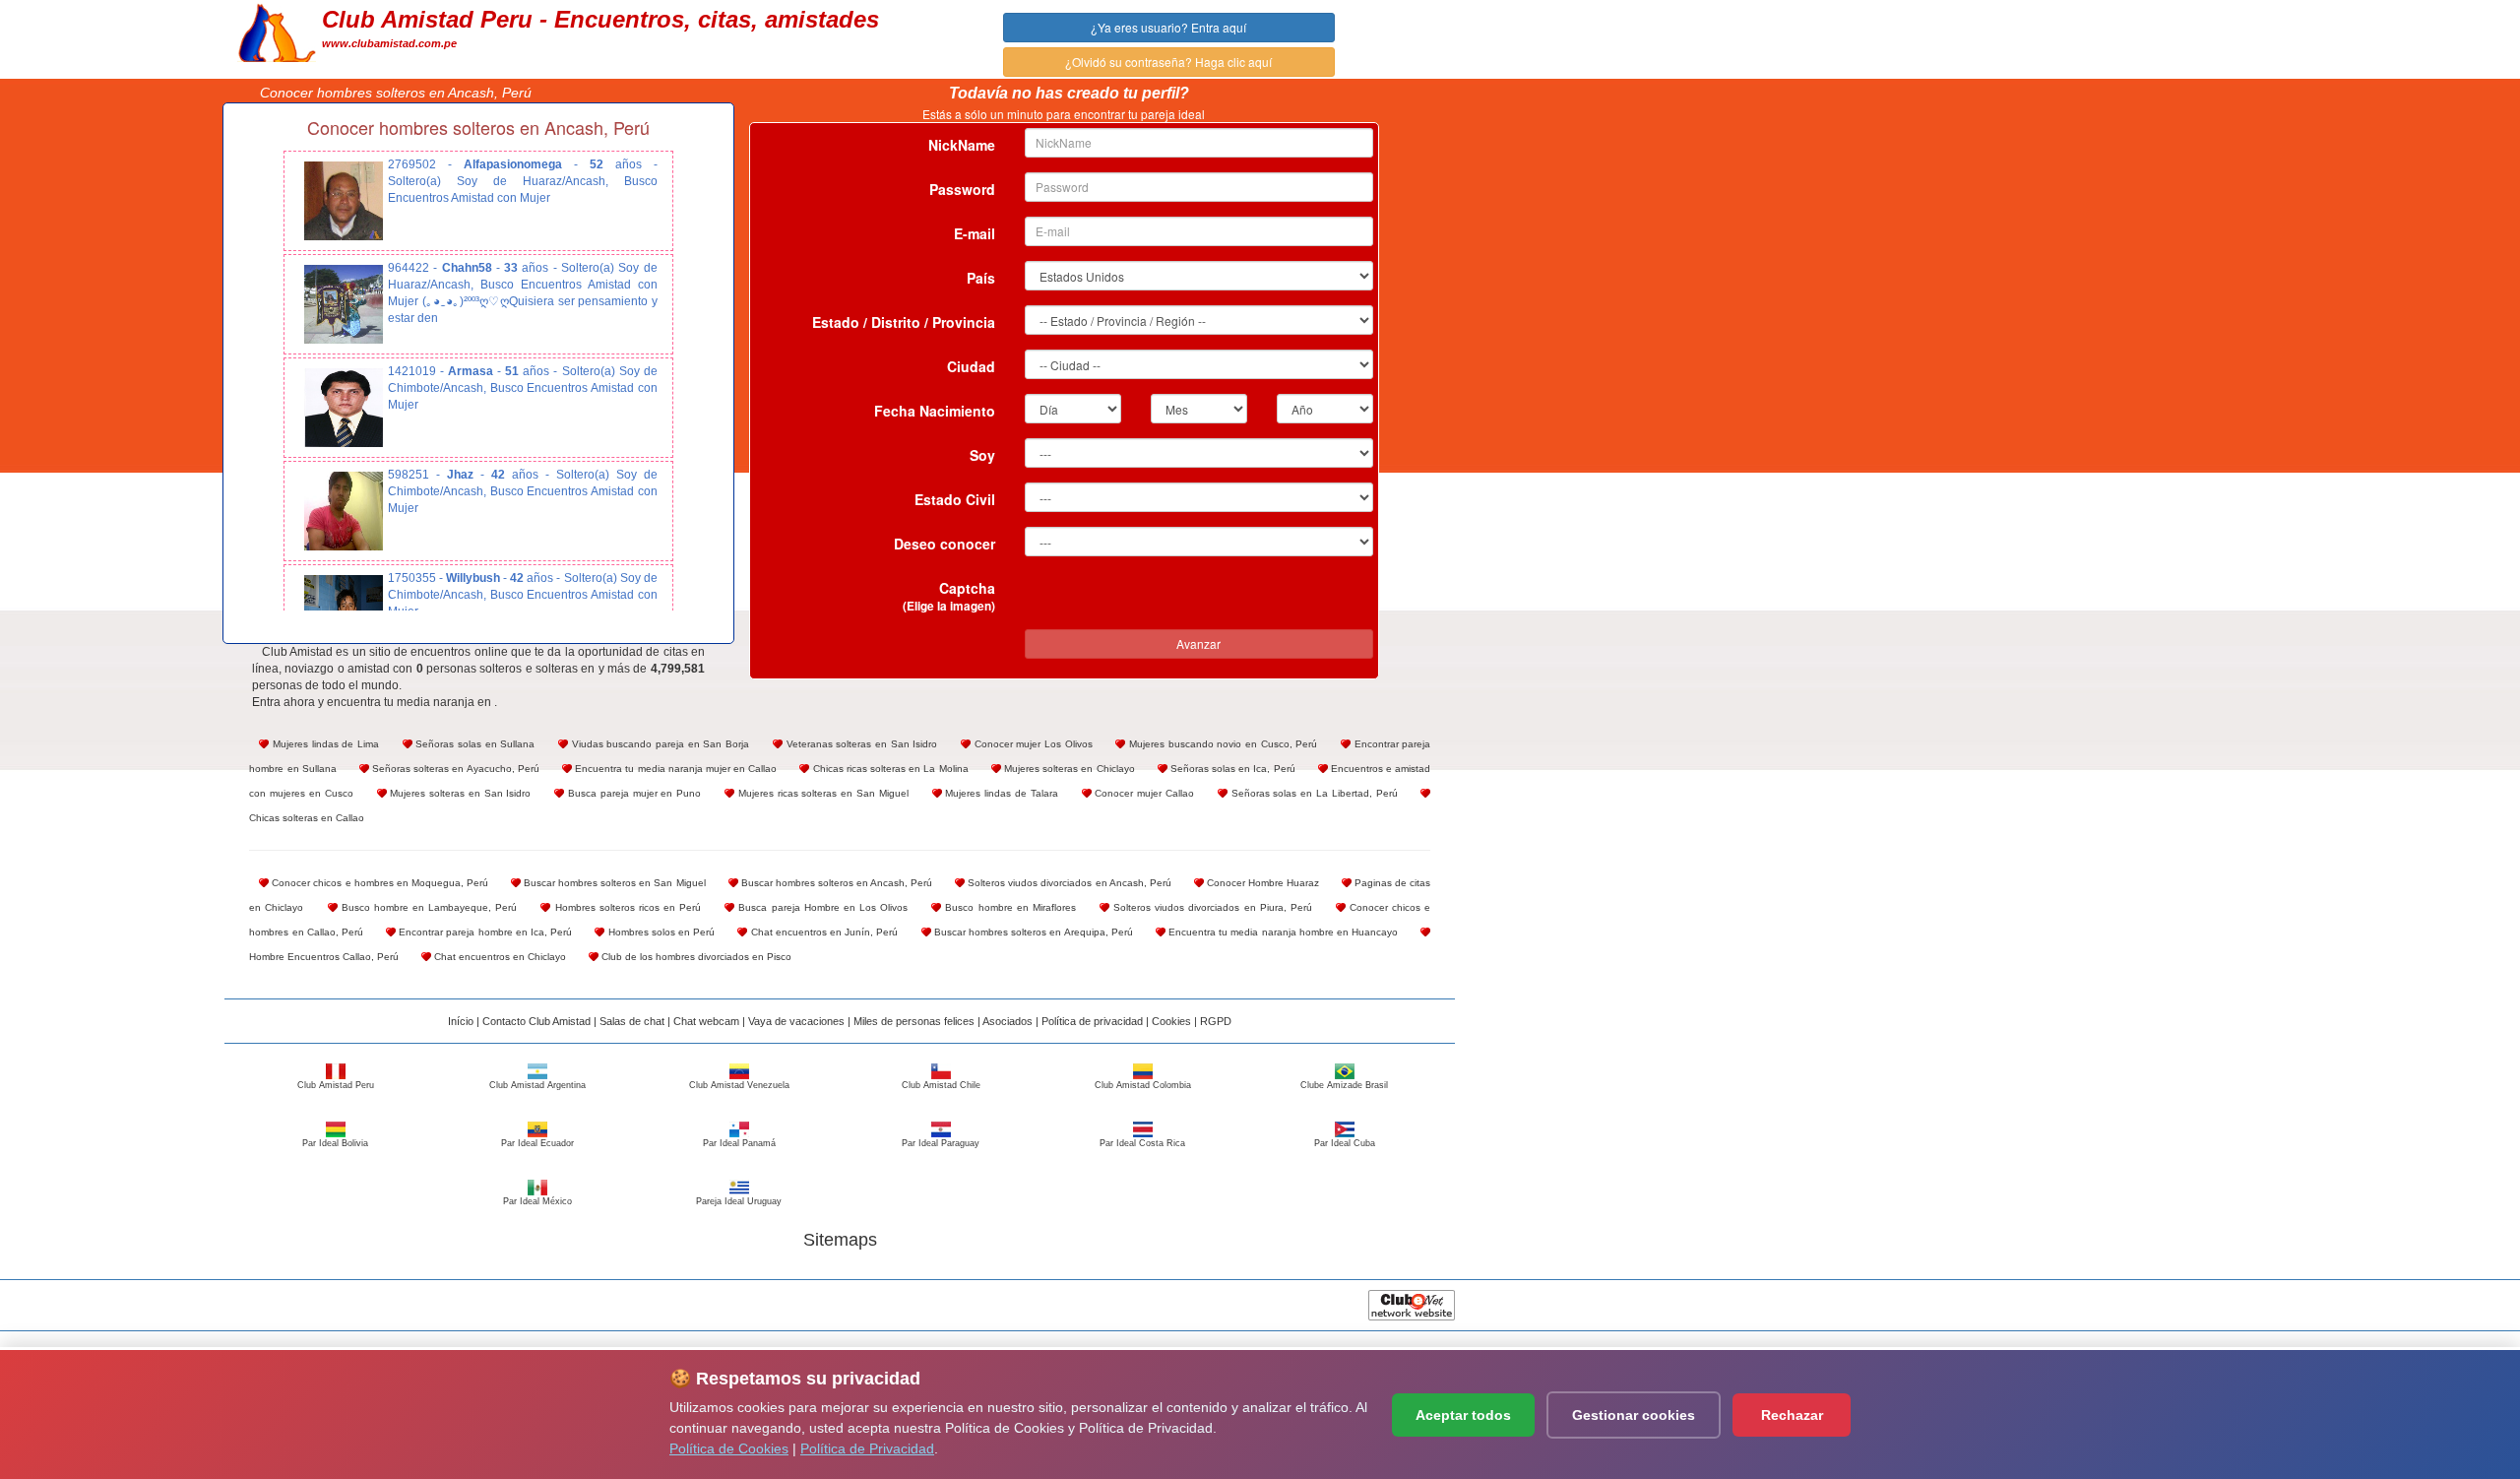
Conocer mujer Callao (1143, 793)
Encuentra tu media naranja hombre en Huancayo (1282, 932)
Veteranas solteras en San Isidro (860, 744)
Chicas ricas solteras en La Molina (888, 769)
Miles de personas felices (914, 1021)
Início (461, 1021)
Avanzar (1198, 643)
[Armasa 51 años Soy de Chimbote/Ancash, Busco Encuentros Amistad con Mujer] (344, 408)
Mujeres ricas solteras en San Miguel (821, 793)
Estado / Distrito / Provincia (904, 322)
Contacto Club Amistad (536, 1021)
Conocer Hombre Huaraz (1261, 883)
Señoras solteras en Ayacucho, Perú (454, 769)
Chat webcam (706, 1021)
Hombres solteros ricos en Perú (626, 907)
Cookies (1171, 1021)
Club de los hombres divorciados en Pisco (695, 957)
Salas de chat (632, 1021)
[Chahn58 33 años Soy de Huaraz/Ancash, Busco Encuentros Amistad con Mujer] (344, 304)
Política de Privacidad (867, 1448)
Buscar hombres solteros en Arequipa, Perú (1032, 932)
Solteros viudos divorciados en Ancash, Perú (1068, 883)
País (981, 278)
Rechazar (1792, 1415)
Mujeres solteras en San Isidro (459, 793)
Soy (982, 455)
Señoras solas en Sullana (474, 744)
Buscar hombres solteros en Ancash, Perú (836, 883)
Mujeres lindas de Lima (324, 744)
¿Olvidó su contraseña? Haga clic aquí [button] (1168, 62)
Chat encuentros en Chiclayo (499, 957)
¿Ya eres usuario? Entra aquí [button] (1168, 27)
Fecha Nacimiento (935, 411)
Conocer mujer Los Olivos (1032, 744)
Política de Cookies (729, 1448)
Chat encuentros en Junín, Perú (822, 932)
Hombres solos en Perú (660, 932)
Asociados (1008, 1021)
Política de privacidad (1092, 1021)
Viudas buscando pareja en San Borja (659, 744)
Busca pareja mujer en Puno (632, 793)
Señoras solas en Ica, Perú (1231, 769)
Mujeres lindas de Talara (1000, 793)
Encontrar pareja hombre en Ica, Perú (484, 932)
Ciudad (971, 366)
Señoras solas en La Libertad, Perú (1313, 793)
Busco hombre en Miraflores (1008, 907)
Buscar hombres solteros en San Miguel (613, 883)
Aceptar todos (1463, 1415)
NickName (962, 145)
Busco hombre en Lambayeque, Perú (428, 907)
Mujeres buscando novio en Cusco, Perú (1221, 744)
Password (962, 189)
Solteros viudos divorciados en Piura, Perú (1211, 907)
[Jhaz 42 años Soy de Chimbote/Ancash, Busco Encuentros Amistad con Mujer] (344, 511)
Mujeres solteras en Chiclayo (1068, 769)
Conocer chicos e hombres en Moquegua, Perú (378, 883)
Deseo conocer (945, 544)
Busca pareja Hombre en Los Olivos (821, 907)
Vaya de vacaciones (796, 1021)
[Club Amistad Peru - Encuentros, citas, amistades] (277, 31)
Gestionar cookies (1634, 1415)
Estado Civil (955, 499)
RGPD (1216, 1021)
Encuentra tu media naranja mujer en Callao (674, 769)
